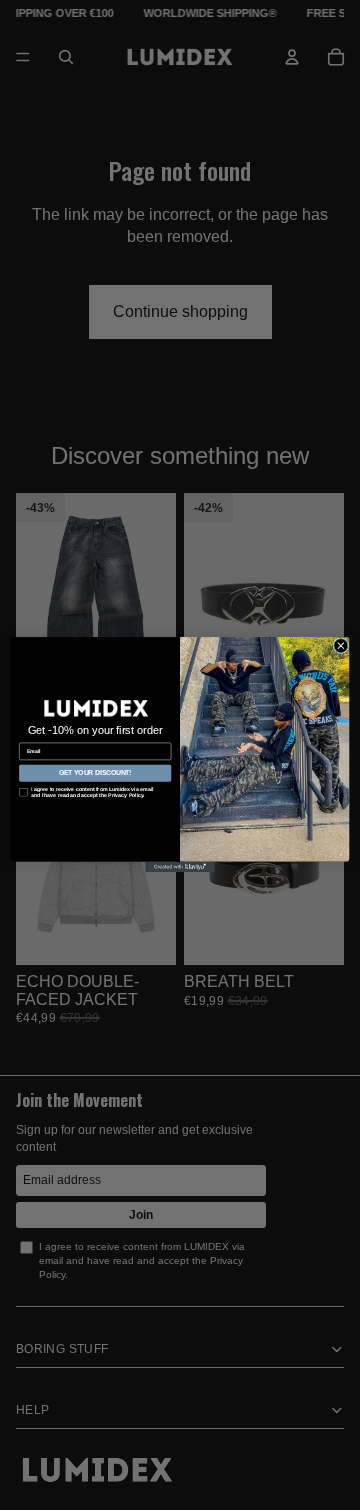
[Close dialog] (341, 646)
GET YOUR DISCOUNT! (95, 773)
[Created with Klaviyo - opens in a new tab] (180, 867)
